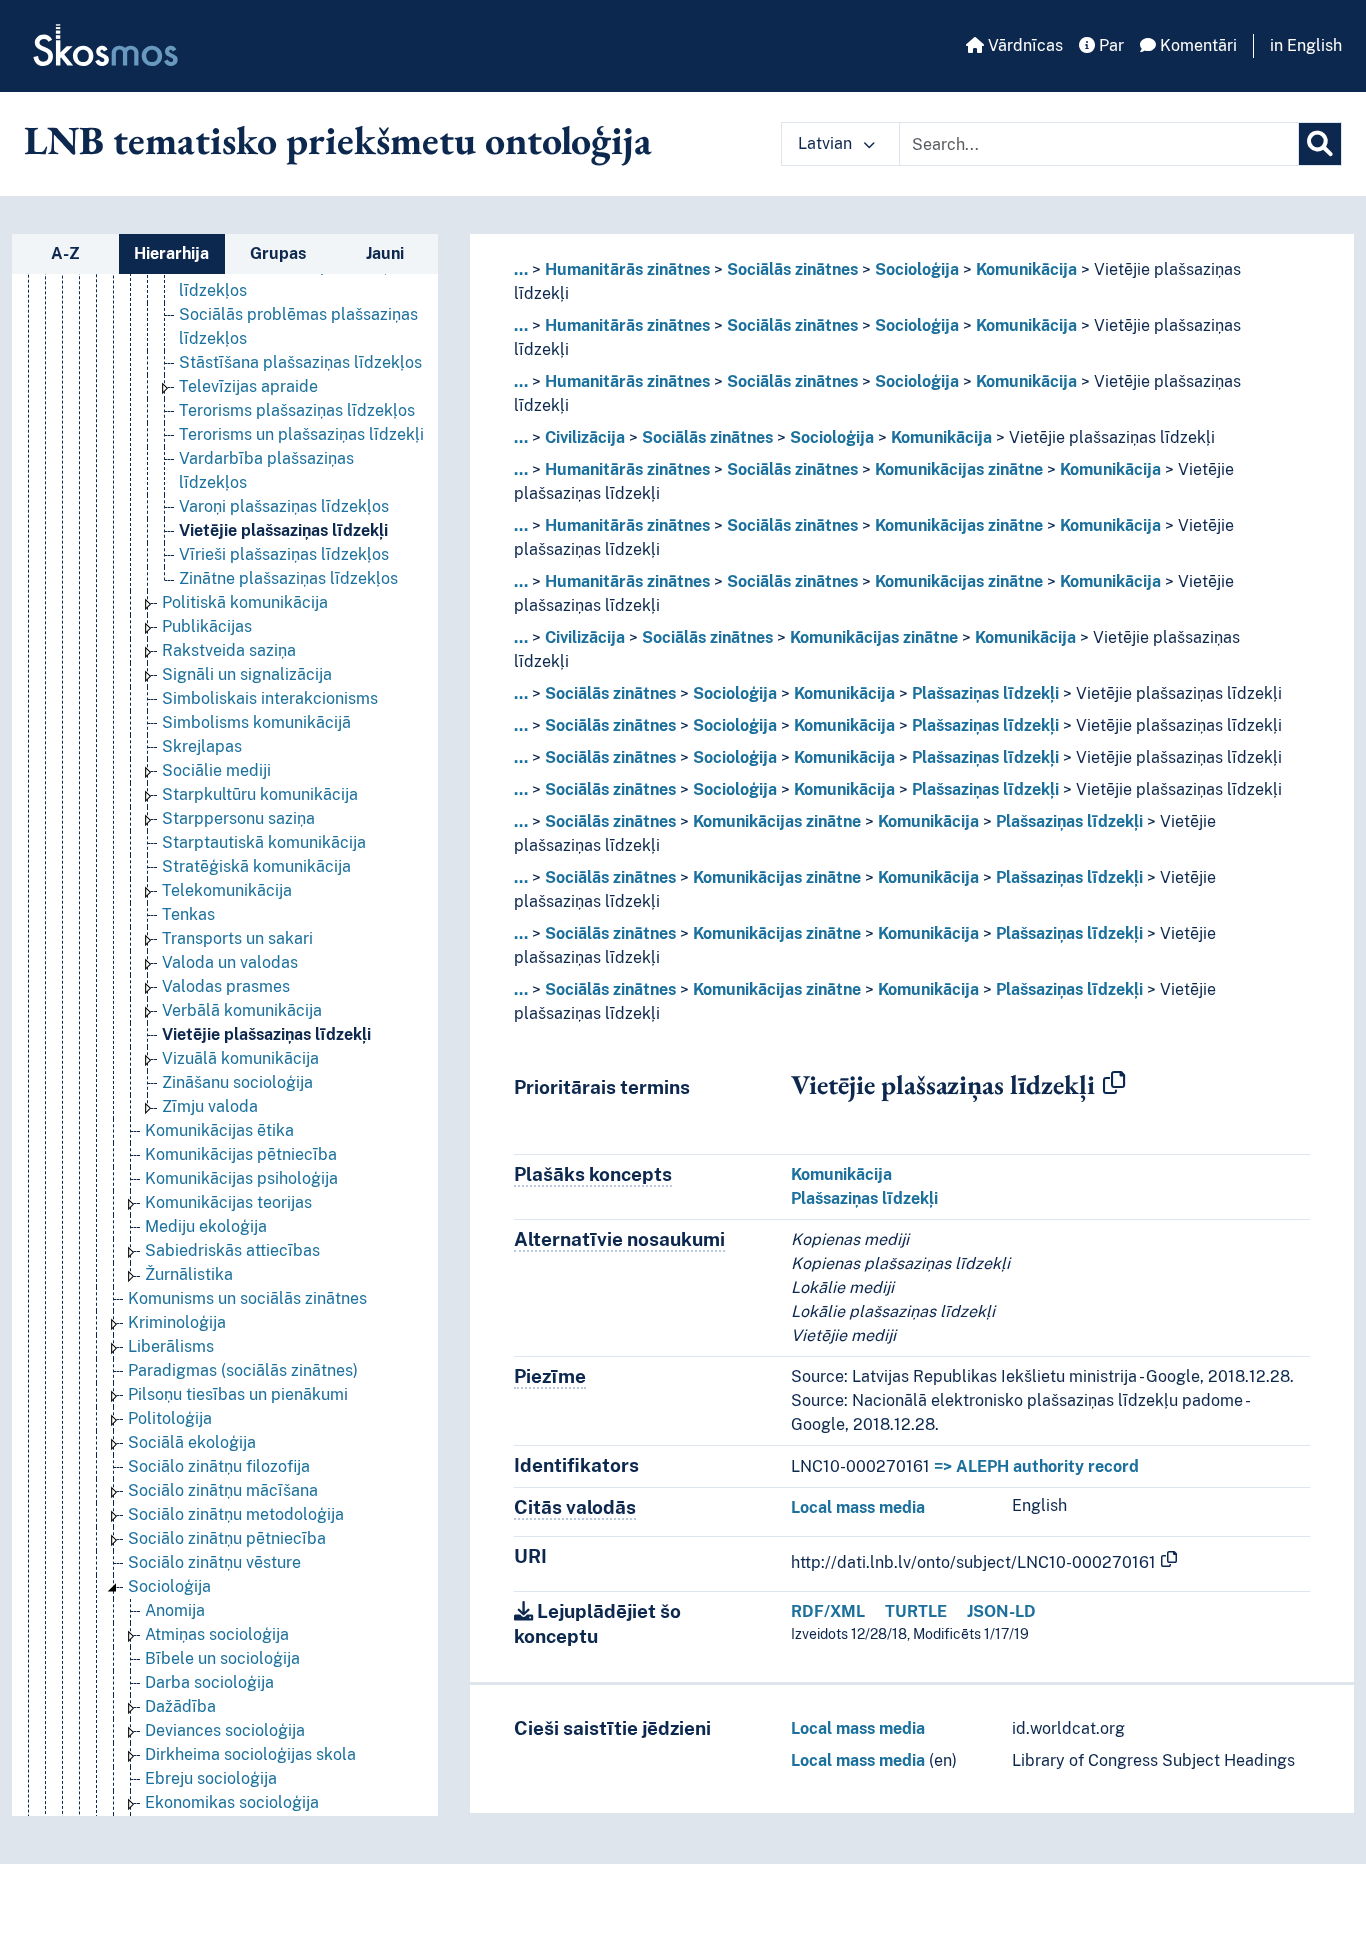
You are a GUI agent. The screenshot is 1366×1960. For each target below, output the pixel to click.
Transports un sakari (237, 938)
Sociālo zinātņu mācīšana (223, 1490)
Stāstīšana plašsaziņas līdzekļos (300, 362)
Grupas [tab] (278, 253)
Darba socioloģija (209, 1682)
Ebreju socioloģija (211, 1778)
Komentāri (1196, 45)
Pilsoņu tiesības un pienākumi (238, 1394)
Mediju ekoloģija (206, 1226)
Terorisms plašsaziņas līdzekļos (297, 410)
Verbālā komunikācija (242, 1010)
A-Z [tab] (65, 253)
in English (1306, 45)
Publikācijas (207, 626)
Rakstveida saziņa (229, 650)
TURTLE (916, 1611)
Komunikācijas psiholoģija (241, 1178)
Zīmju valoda (210, 1106)
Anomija (175, 1610)
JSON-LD (1001, 1611)
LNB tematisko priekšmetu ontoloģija (338, 140)
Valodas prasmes (226, 986)
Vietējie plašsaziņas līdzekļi (283, 530)
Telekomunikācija (227, 890)
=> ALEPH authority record (1036, 1466)
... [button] (521, 269)
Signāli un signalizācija (247, 674)
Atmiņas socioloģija (217, 1634)
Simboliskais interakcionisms (270, 698)
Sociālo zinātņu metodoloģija (236, 1514)
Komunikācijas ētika (219, 1130)
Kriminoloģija (177, 1322)
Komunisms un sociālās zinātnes (247, 1298)
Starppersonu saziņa (238, 818)
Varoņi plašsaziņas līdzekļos (284, 506)
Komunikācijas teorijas (228, 1202)
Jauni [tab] (385, 253)
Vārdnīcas (1023, 45)
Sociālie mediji (216, 770)
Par (1109, 45)
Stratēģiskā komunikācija (256, 866)
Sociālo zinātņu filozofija (219, 1466)
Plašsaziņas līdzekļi (985, 693)
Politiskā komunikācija (245, 602)
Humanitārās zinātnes (627, 269)
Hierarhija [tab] (171, 253)
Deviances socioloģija (225, 1730)
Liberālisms (171, 1346)
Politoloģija (170, 1418)
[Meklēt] (1320, 144)
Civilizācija (585, 437)
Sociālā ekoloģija (192, 1442)
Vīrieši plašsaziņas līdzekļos (284, 554)
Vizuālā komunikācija (240, 1058)
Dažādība (180, 1706)
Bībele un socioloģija (222, 1658)
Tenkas (188, 914)
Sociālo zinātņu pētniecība (227, 1538)
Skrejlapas (202, 746)
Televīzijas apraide (248, 386)
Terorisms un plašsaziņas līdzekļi (301, 434)
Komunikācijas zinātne (959, 469)
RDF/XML (828, 1611)
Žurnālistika (189, 1274)
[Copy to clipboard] (1114, 1084)
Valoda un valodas (230, 962)
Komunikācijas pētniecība (241, 1154)
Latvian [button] (827, 143)
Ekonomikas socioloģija (232, 1802)
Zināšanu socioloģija (237, 1082)
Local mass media (858, 1507)
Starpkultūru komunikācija (260, 794)
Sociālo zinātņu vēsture (214, 1562)
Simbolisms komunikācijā (256, 722)
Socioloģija (169, 1586)
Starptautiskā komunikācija (264, 842)
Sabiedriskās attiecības (232, 1250)
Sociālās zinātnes (792, 269)
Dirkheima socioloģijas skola (250, 1754)
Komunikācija (1026, 269)
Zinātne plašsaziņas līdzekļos (288, 578)
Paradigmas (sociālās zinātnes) (243, 1370)
